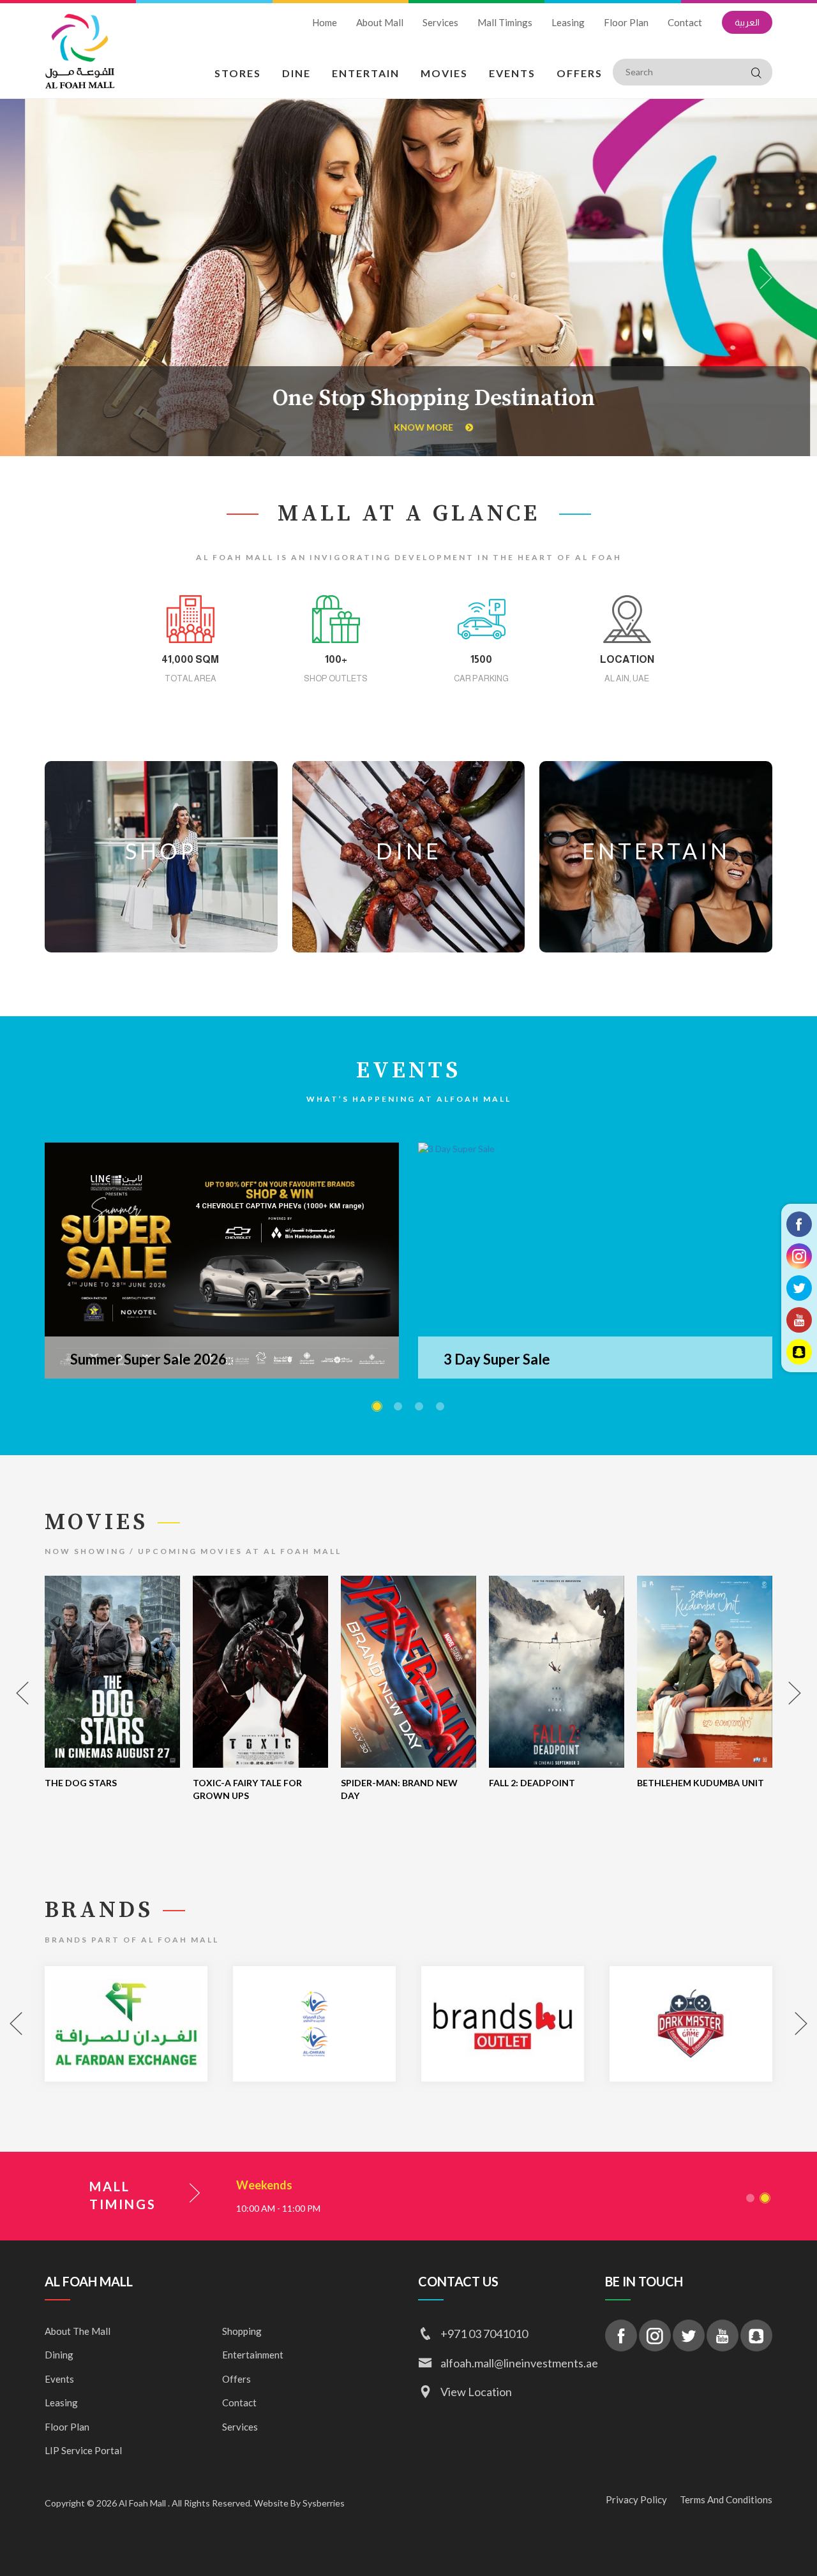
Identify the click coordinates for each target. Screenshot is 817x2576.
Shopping (242, 2331)
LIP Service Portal (83, 2450)
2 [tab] (398, 1406)
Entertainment (253, 2355)
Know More (400, 427)
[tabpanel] (222, 1261)
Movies (444, 73)
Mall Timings (505, 22)
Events (512, 73)
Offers (580, 73)
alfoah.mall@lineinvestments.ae (513, 2363)
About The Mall (78, 2331)
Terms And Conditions (726, 2499)
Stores (238, 73)
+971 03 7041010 (484, 2334)
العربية (747, 22)
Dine (296, 73)
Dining (59, 2355)
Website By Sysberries (298, 2503)
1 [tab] (377, 1406)
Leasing (568, 22)
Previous (51, 278)
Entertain (366, 73)
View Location (476, 2392)
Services (440, 22)
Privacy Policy (636, 2499)
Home (325, 22)
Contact (685, 22)
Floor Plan (626, 22)
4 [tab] (440, 1406)
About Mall (380, 22)
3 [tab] (419, 1406)
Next (766, 278)
